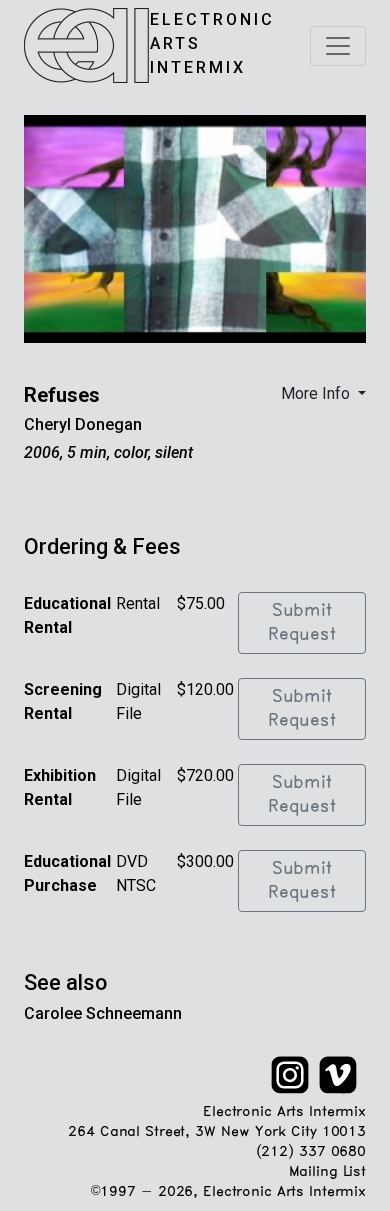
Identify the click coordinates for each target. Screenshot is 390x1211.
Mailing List (327, 1172)
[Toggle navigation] (338, 46)
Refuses (62, 395)
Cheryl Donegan (83, 424)
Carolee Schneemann (103, 1013)
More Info (317, 393)
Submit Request (302, 623)
